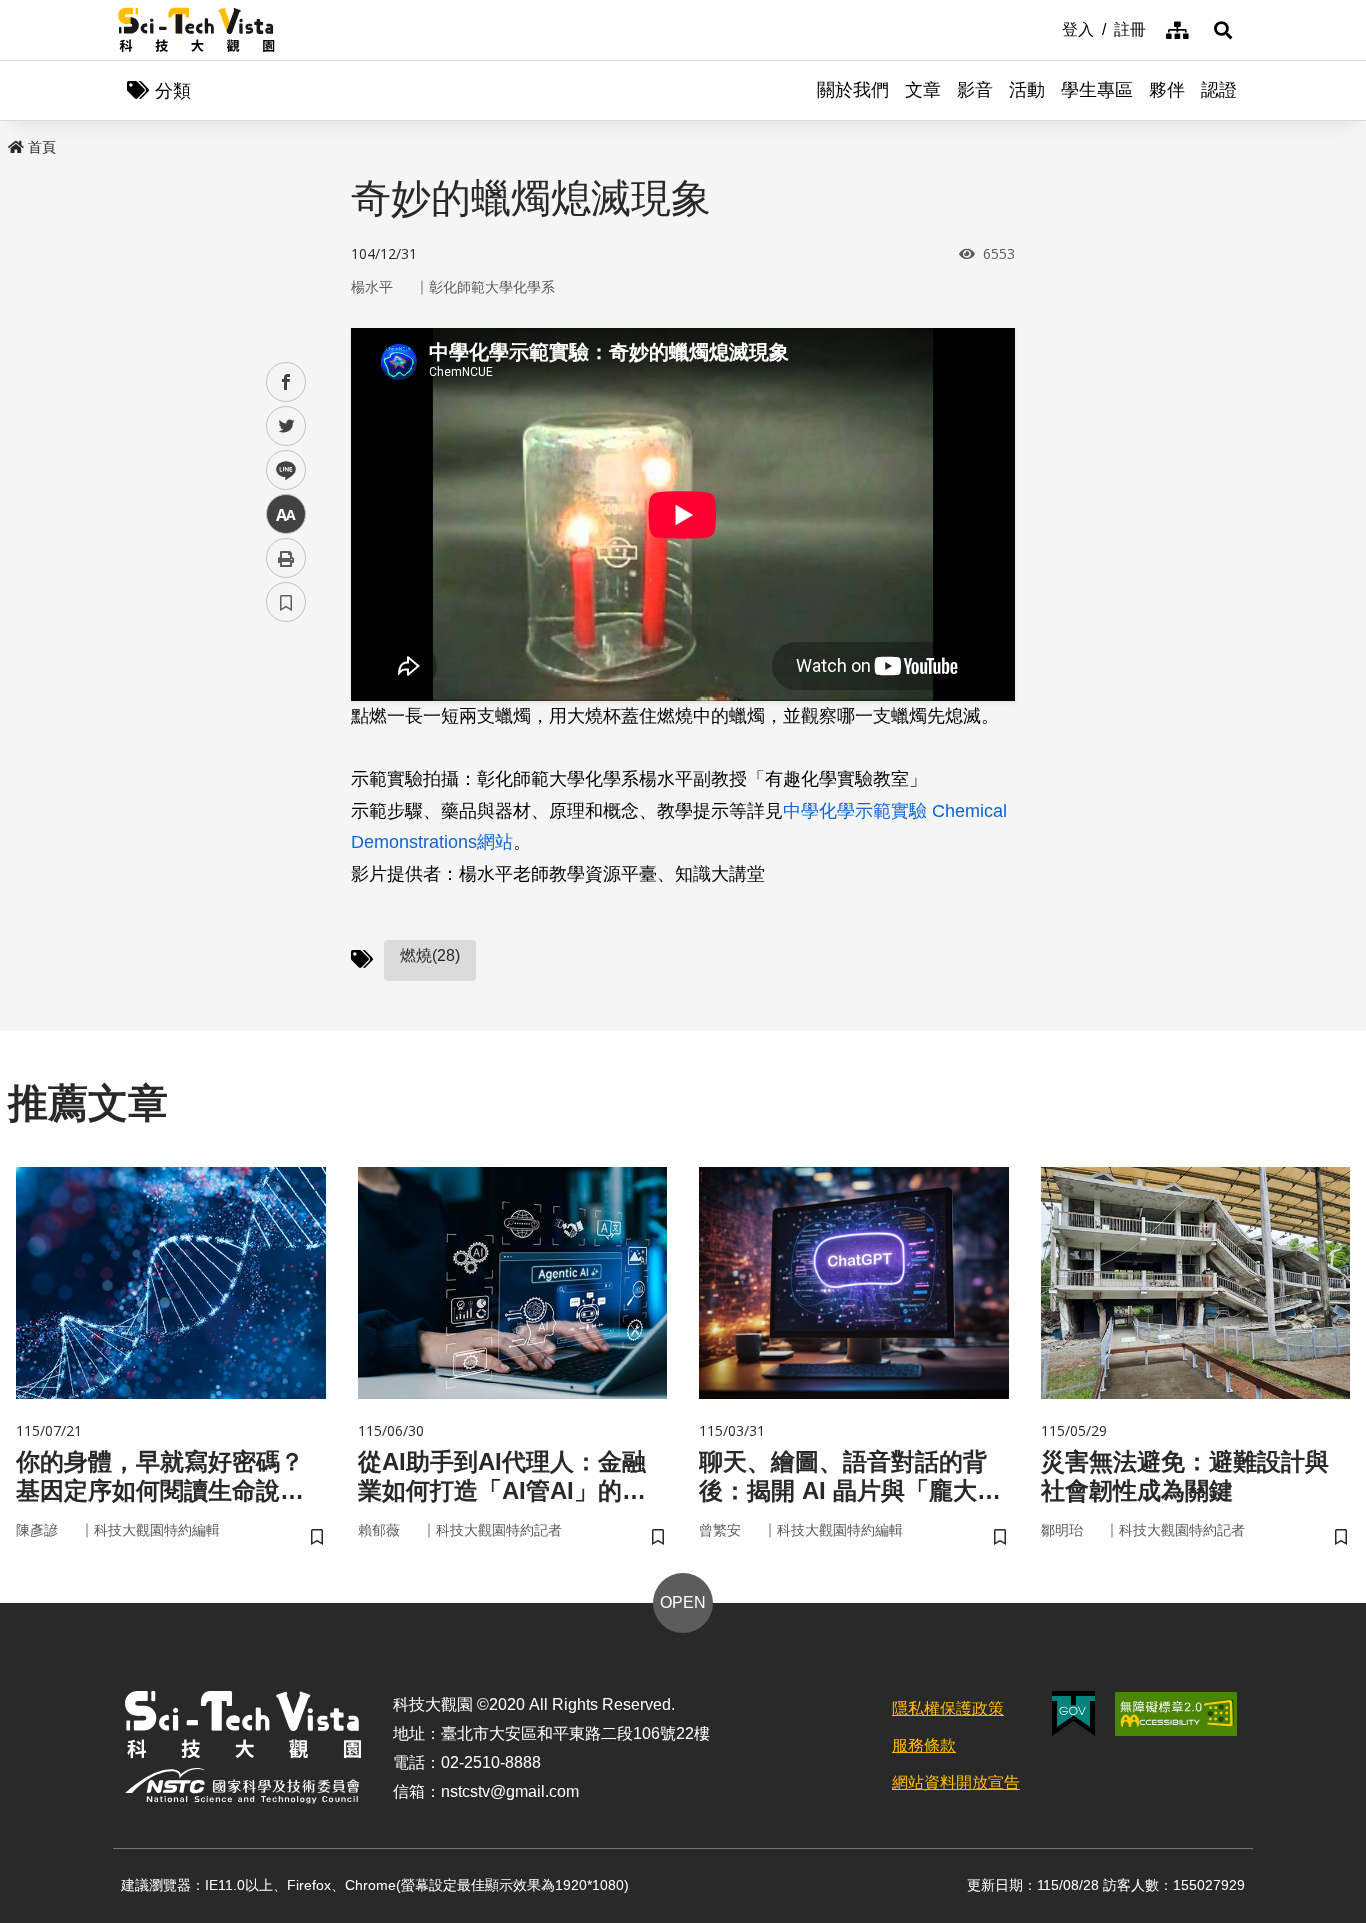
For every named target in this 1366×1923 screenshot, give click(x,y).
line (280, 470)
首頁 (42, 147)
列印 (286, 558)
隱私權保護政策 (948, 1708)
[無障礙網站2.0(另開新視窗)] (1176, 1714)
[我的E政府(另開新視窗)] (1073, 1713)
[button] (1223, 30)
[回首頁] (196, 30)
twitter (286, 426)
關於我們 (853, 90)
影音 (975, 90)
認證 (1219, 90)
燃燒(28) (430, 955)
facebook (286, 382)
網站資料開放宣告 (956, 1782)
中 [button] (286, 514)
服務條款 (924, 1745)
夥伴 (1167, 90)
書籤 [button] (286, 602)
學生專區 (1097, 90)
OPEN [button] (683, 1602)
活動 (1027, 90)
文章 (923, 90)
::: (1048, 28)
